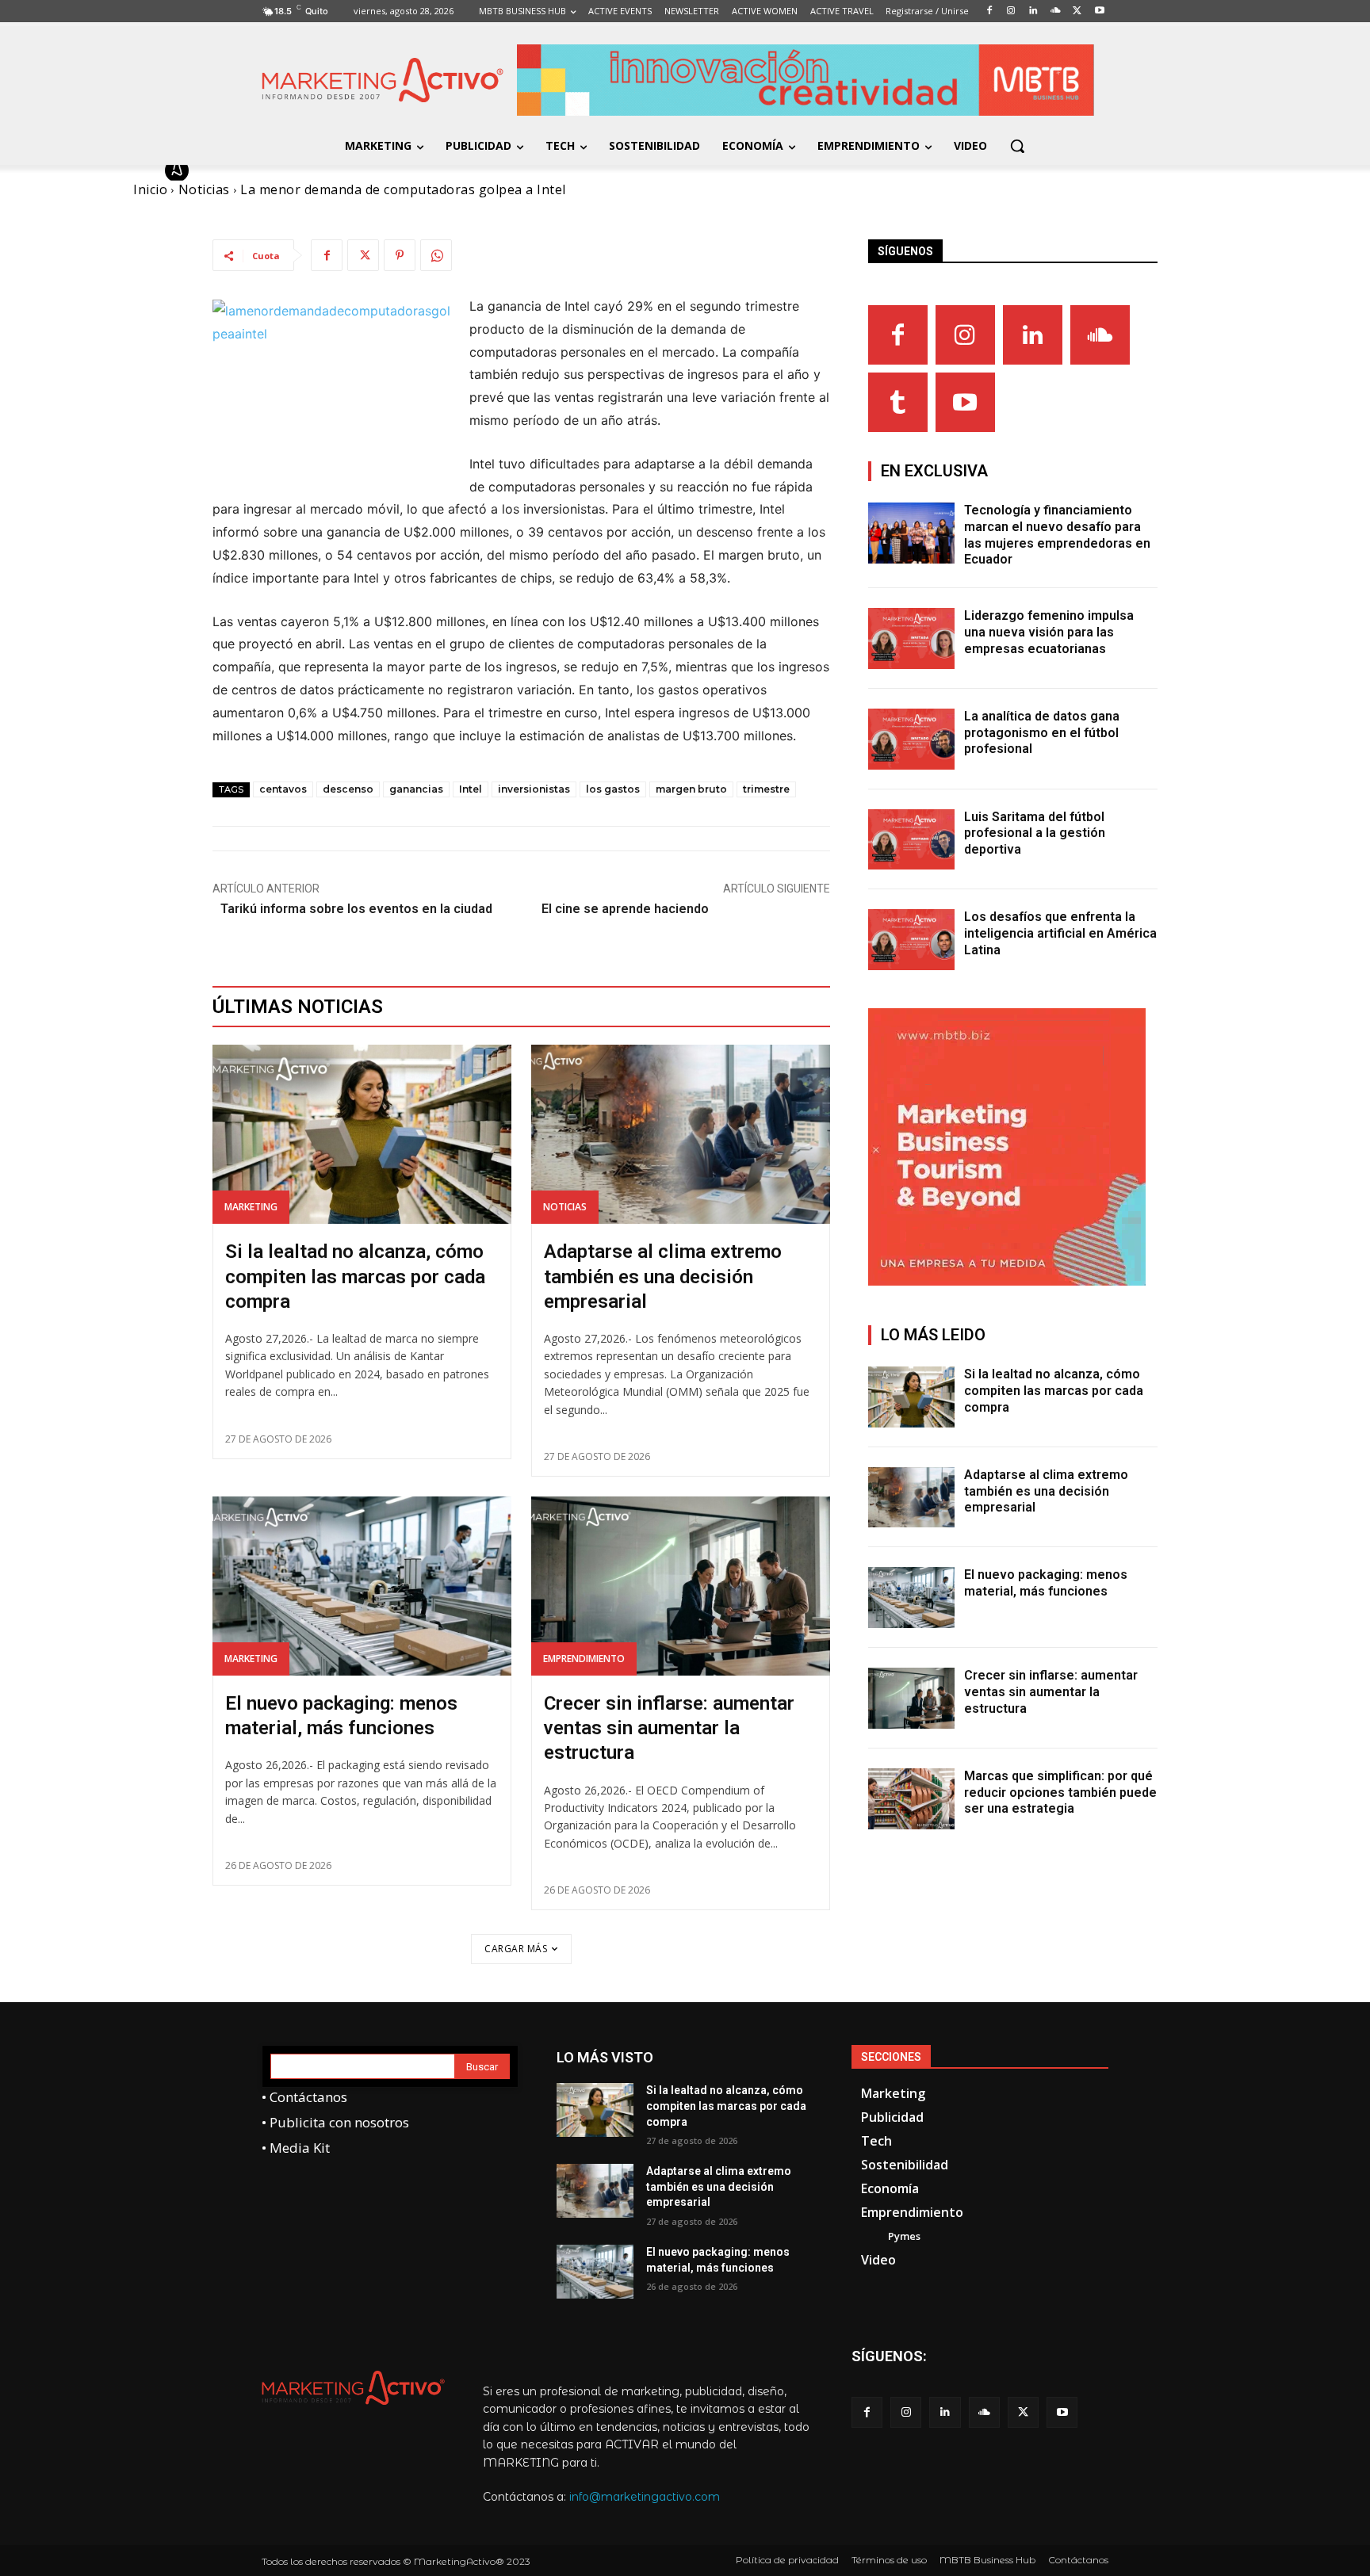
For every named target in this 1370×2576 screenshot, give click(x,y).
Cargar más (516, 1949)
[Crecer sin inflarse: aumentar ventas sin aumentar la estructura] (681, 1586)
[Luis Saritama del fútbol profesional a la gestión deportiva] (912, 840)
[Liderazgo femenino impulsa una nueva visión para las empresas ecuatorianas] (912, 638)
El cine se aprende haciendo (627, 909)
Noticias (565, 1207)
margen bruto (691, 789)
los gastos (613, 789)
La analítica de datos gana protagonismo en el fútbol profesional (1042, 733)
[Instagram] (965, 335)
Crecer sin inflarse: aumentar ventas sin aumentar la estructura (669, 1728)
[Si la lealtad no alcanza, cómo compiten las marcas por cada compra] (362, 1134)
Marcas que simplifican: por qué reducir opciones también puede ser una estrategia (1060, 1792)
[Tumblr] (898, 402)
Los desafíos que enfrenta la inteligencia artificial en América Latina (1060, 933)
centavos (283, 789)
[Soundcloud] (1100, 335)
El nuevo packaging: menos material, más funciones (1046, 1583)
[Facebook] (327, 255)
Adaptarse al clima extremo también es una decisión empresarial (663, 1276)
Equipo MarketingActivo (279, 170)
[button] (1017, 146)
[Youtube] (965, 402)
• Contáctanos (304, 2097)
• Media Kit (296, 2148)
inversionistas (534, 789)
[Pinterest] (400, 255)
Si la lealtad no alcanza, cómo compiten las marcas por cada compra (355, 1276)
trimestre (766, 789)
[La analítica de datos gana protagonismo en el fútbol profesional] (912, 739)
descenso (348, 789)
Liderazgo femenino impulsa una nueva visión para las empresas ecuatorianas (1049, 632)
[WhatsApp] (436, 255)
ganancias (416, 789)
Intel (471, 789)
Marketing (251, 1207)
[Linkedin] (1033, 335)
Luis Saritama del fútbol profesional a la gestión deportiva (1035, 833)
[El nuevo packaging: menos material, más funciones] (362, 1586)
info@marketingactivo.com (645, 2497)
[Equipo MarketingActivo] (179, 170)
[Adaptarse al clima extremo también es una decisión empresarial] (681, 1134)
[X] (363, 255)
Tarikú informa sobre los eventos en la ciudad (356, 909)
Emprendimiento (584, 1659)
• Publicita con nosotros (335, 2122)
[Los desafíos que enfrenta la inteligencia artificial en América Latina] (912, 940)
